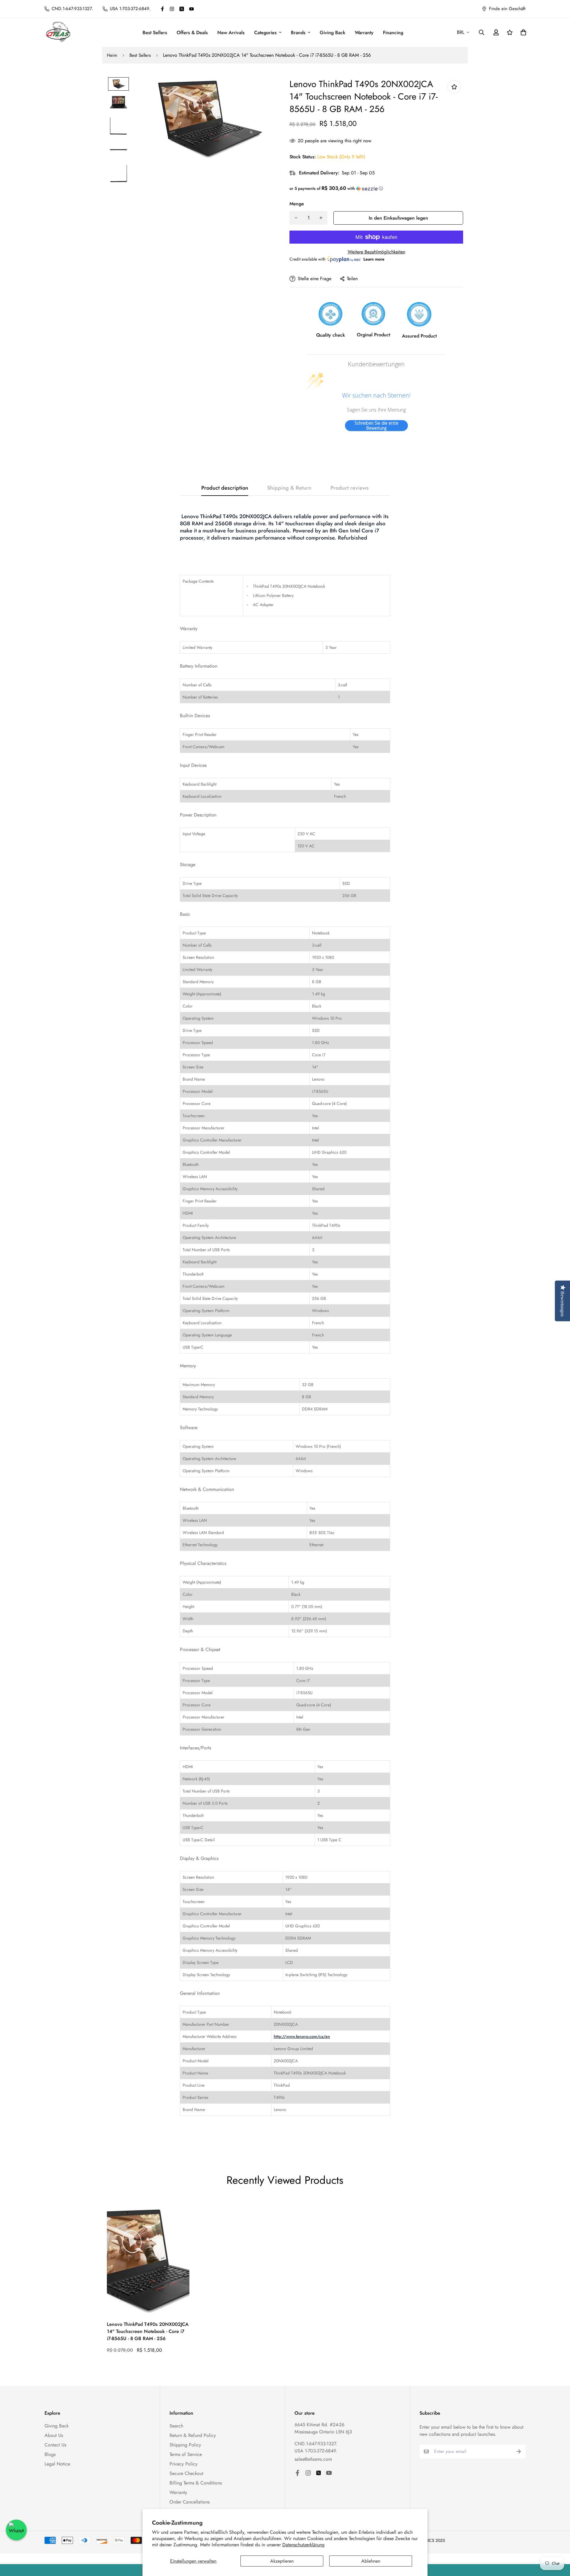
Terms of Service (186, 2454)
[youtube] (191, 9)
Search (176, 2426)
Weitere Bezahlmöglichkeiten (376, 252)
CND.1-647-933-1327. (316, 2444)
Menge (297, 204)
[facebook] (162, 9)
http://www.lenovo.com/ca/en (302, 2036)
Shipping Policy (185, 2445)
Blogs (50, 2454)
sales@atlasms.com (313, 2459)
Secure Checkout (186, 2473)
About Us (54, 2435)
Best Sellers (155, 33)
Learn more (374, 259)
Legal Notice (57, 2464)
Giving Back (332, 33)
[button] (376, 188)
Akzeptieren (282, 2561)
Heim (112, 55)
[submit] (519, 2452)
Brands (298, 33)
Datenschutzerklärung (303, 2545)
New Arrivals (231, 33)
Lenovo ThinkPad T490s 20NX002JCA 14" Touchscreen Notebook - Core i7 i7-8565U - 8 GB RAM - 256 (148, 2331)
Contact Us (55, 2445)
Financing (393, 33)
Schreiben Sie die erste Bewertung (376, 426)
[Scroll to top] (558, 2544)
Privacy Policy (183, 2464)
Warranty (364, 33)
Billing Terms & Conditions (196, 2483)
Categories (265, 33)
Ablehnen (371, 2561)
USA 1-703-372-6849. (316, 2451)
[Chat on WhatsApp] (16, 2530)
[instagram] (172, 9)
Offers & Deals (192, 33)
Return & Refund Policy (193, 2435)
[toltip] (454, 87)
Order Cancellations (190, 2502)
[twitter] (182, 9)
